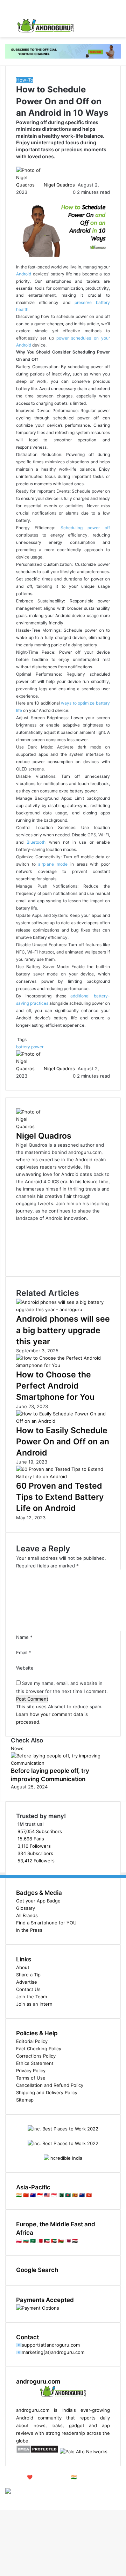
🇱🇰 (75, 2195)
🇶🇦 (68, 2241)
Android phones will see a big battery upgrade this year (63, 1330)
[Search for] (117, 28)
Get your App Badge (38, 1901)
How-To (25, 80)
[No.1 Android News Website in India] (45, 26)
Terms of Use (31, 2078)
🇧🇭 (40, 2241)
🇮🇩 (40, 2195)
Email (24, 1652)
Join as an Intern (34, 2004)
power (37, 1047)
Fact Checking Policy (39, 2049)
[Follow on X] (77, 185)
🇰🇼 (47, 2241)
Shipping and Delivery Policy (47, 2092)
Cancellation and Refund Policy (50, 2085)
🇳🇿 (82, 2195)
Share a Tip (28, 1975)
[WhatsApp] (3, 2499)
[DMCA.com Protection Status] (37, 2452)
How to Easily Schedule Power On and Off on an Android (63, 1442)
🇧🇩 (68, 2195)
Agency (13, 2484)
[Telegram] (5, 2499)
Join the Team (31, 1997)
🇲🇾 (47, 2195)
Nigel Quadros (59, 185)
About (23, 1967)
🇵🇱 (19, 2241)
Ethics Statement (35, 2063)
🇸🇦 (33, 2241)
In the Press (29, 1930)
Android (24, 274)
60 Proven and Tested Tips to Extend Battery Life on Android (60, 1497)
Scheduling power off (85, 528)
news (40, 2425)
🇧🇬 (26, 2241)
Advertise (27, 1982)
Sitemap (25, 2100)
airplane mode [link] (53, 864)
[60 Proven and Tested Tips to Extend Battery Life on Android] (63, 1476)
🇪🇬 (75, 2241)
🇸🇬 (54, 2195)
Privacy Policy (31, 2070)
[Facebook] (1, 2499)
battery (23, 1047)
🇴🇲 (61, 2241)
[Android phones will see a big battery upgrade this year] (63, 1309)
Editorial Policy (32, 2041)
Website (25, 1668)
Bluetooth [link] (36, 842)
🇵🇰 (61, 2195)
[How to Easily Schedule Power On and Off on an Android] (63, 1421)
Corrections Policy (36, 2056)
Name (24, 1637)
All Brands (27, 1915)
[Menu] (9, 28)
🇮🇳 (19, 2195)
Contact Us (28, 1989)
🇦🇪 (54, 2241)
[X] (2, 2499)
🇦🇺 (33, 2195)
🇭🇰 (89, 2195)
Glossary (26, 1908)
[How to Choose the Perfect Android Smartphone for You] (63, 1365)
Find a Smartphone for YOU (46, 1923)
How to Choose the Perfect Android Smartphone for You (55, 1386)
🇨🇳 (26, 2195)
